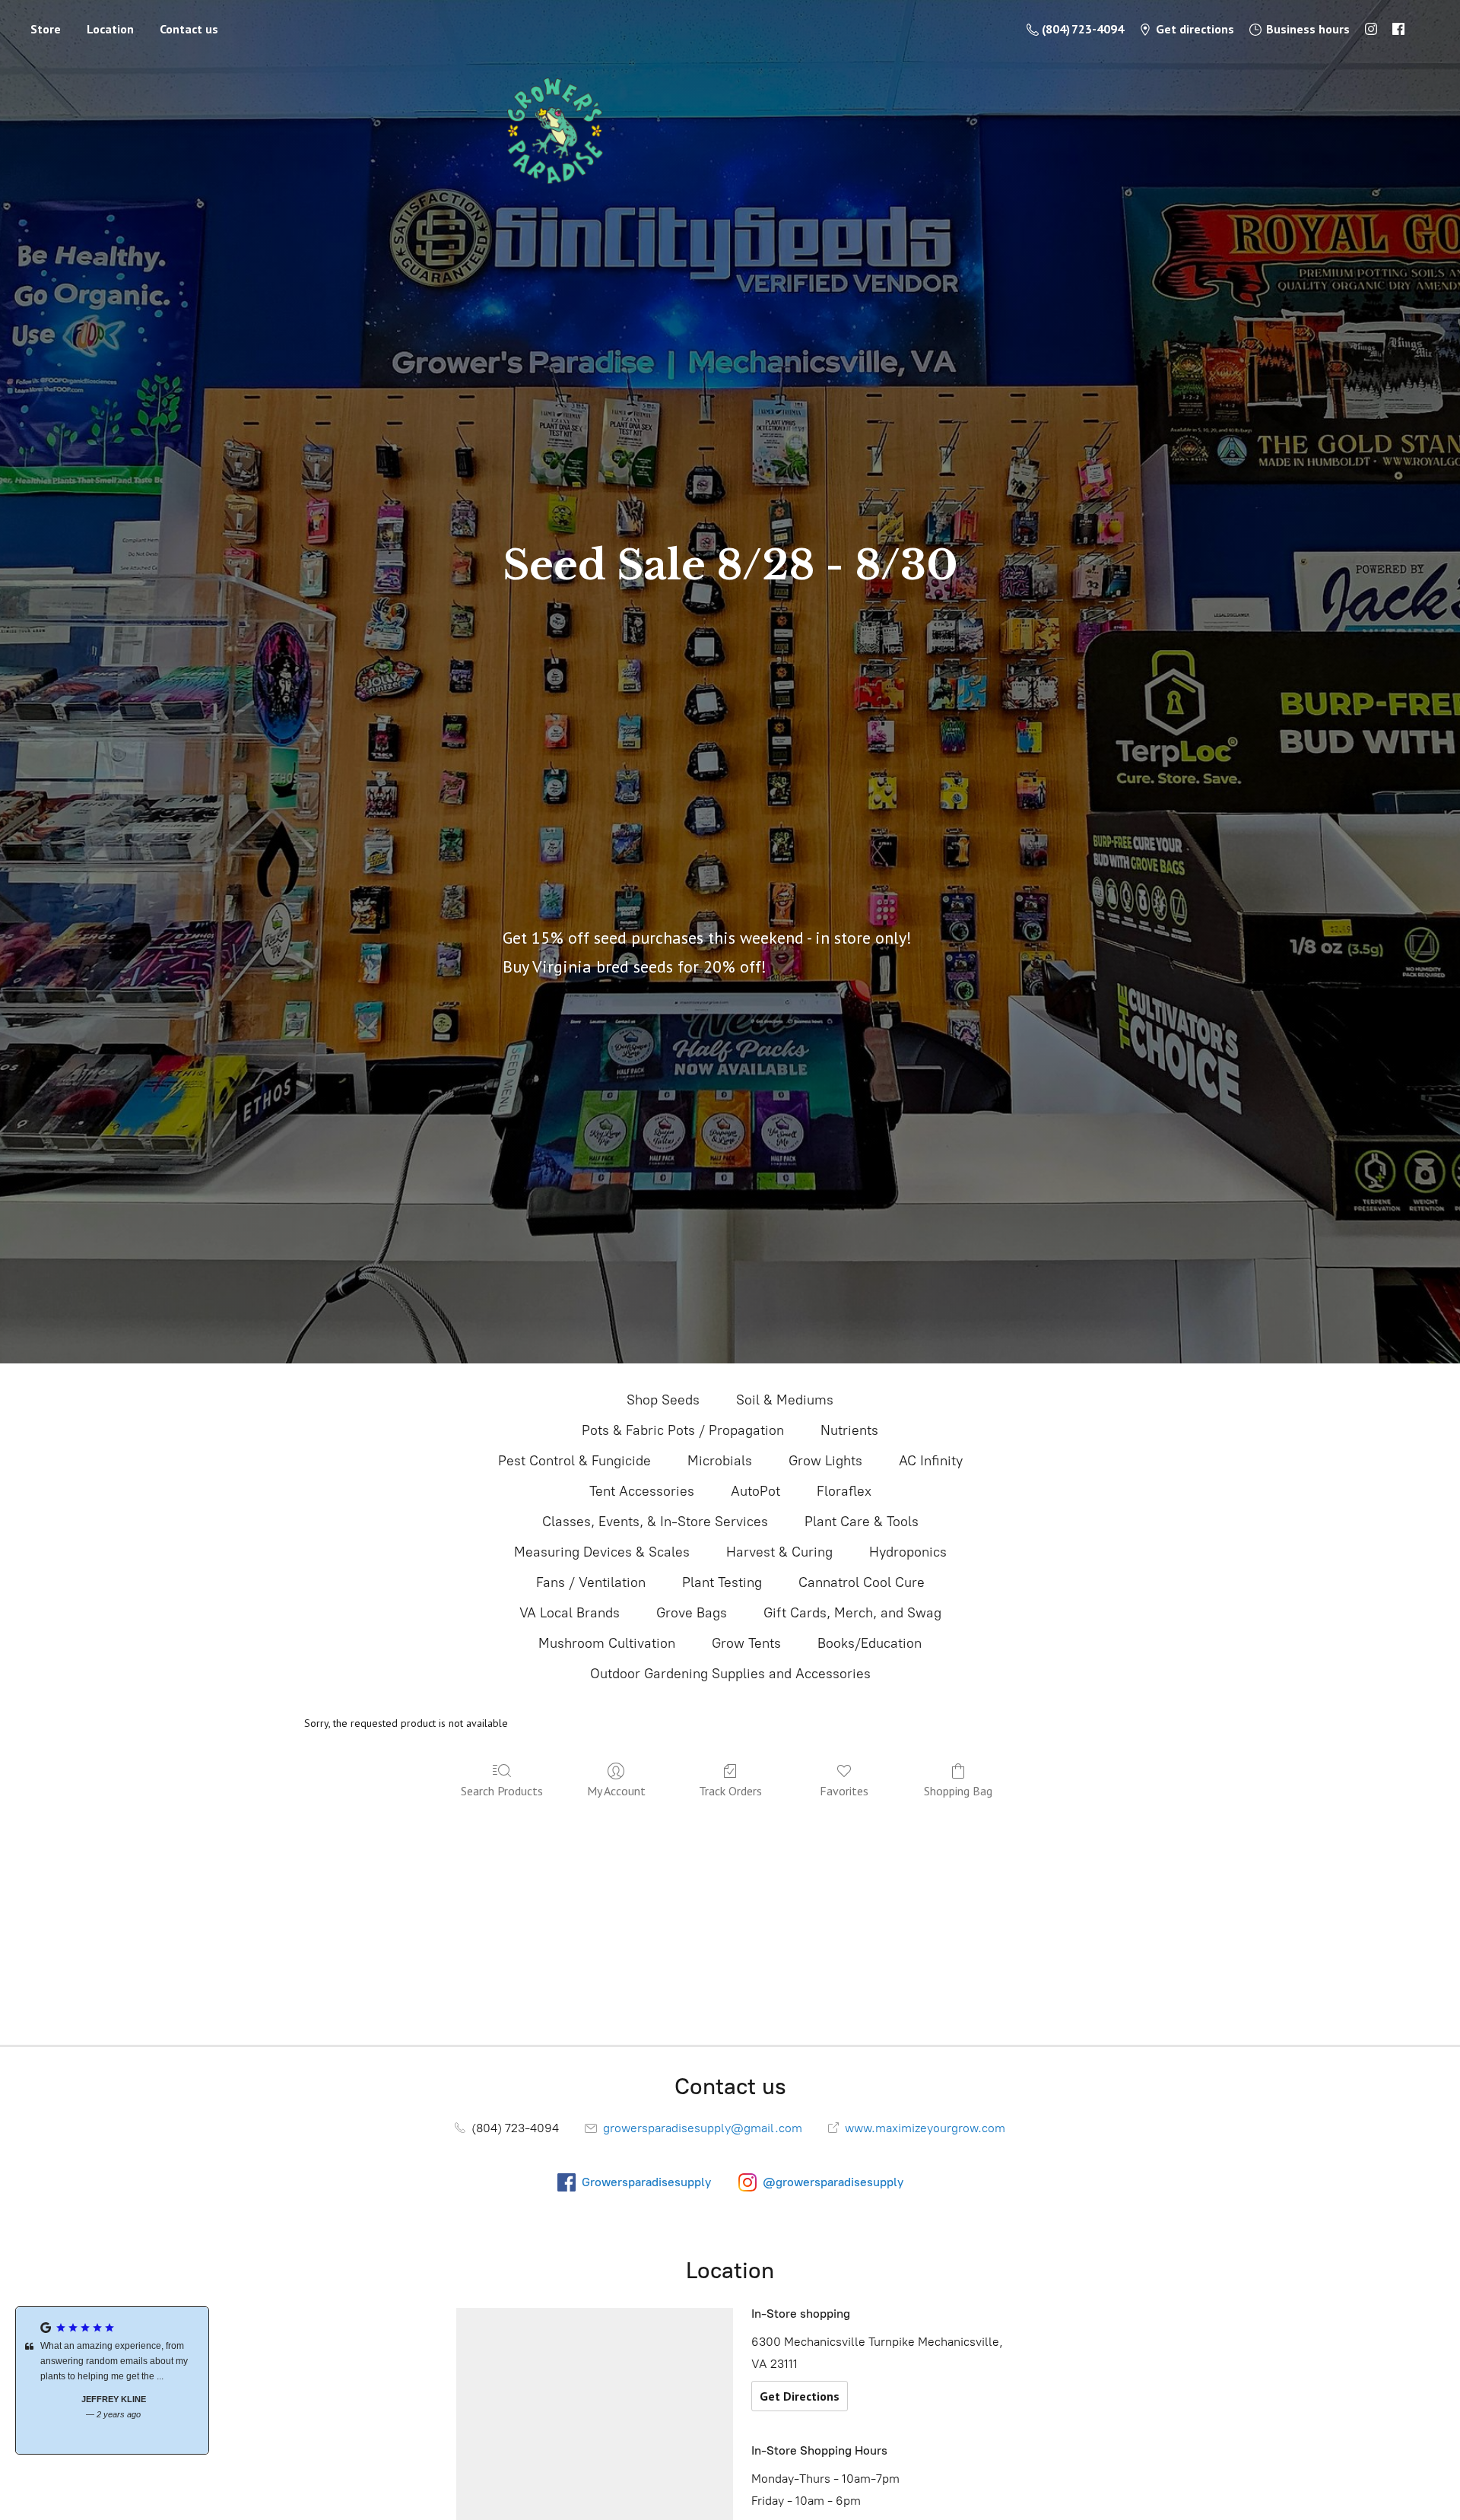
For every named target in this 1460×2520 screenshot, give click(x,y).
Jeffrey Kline (112, 2399)
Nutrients (849, 1430)
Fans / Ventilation (591, 1582)
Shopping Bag (958, 1791)
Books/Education (870, 1643)
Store (46, 29)
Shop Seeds (663, 1400)
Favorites (844, 1791)
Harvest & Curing (779, 1552)
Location (110, 29)
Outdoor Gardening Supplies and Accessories (730, 1674)
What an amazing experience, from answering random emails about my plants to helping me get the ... (113, 2361)
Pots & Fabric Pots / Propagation (683, 1430)
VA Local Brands (570, 1613)
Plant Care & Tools (862, 1522)
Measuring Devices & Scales (602, 1552)
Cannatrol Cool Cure (862, 1582)
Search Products (502, 1791)
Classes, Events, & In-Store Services (655, 1522)
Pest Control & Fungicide (574, 1461)
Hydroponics (908, 1552)
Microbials (720, 1461)
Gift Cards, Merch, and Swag (852, 1613)
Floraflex (844, 1491)
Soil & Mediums (785, 1400)
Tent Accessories (642, 1491)
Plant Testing (722, 1582)
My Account (616, 1791)
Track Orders (730, 1791)
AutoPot (755, 1491)
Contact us (189, 29)
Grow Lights (825, 1461)
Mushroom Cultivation (607, 1643)
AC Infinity (931, 1461)
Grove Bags (692, 1613)
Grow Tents (746, 1643)
